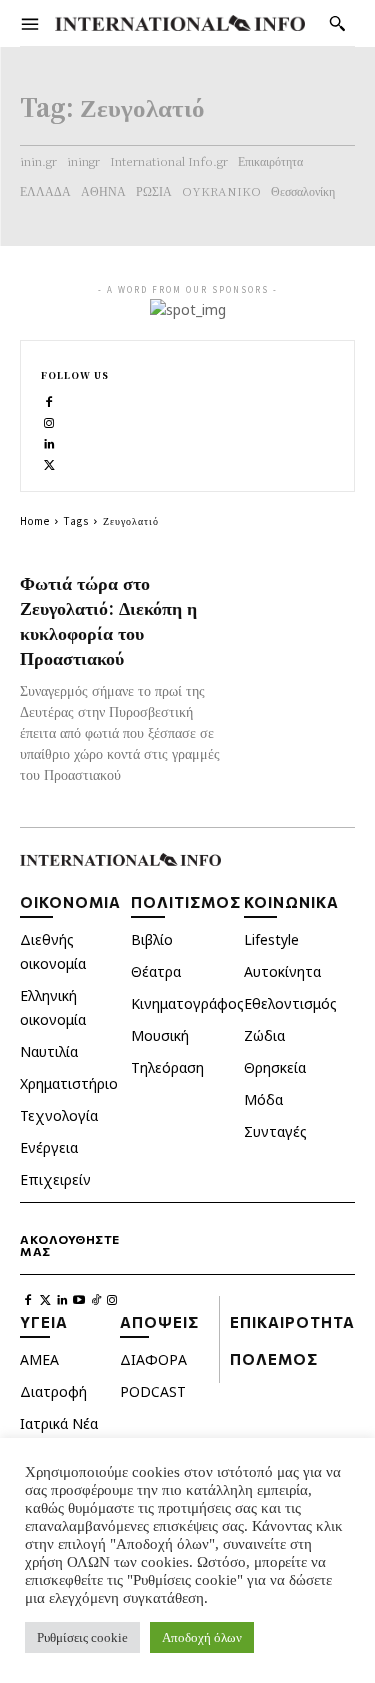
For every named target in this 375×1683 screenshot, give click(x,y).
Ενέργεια (49, 1147)
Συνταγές (275, 1131)
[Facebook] (49, 399)
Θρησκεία (275, 1067)
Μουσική (160, 1035)
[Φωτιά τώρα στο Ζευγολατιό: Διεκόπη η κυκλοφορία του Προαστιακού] (296, 599)
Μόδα (263, 1099)
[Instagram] (49, 420)
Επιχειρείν (55, 1179)
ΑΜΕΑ (39, 1359)
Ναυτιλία (49, 1051)
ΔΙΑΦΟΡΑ (153, 1359)
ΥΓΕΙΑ (44, 1322)
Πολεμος (274, 1359)
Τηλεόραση (167, 1067)
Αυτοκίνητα (282, 971)
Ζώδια (264, 1035)
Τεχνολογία (59, 1115)
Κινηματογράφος (187, 1003)
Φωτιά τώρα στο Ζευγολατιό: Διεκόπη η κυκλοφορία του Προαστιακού (108, 619)
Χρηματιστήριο (69, 1083)
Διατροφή (53, 1391)
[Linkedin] (49, 441)
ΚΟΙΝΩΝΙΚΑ (291, 902)
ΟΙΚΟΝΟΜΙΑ (70, 902)
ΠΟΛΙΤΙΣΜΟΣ (186, 902)
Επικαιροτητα (292, 1322)
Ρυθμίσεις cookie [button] (82, 1637)
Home (35, 520)
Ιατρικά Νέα (59, 1423)
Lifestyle (271, 939)
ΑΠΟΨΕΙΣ (159, 1322)
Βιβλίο (152, 939)
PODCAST (153, 1391)
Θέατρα (156, 971)
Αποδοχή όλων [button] (202, 1637)
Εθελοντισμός (290, 1003)
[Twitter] (49, 462)
